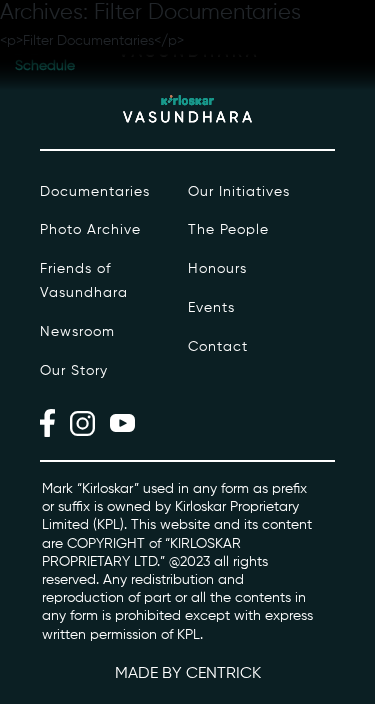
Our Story (74, 371)
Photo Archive (90, 230)
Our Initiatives (239, 192)
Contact (218, 347)
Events (211, 308)
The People (228, 230)
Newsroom (77, 332)
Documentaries (95, 192)
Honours (217, 269)
